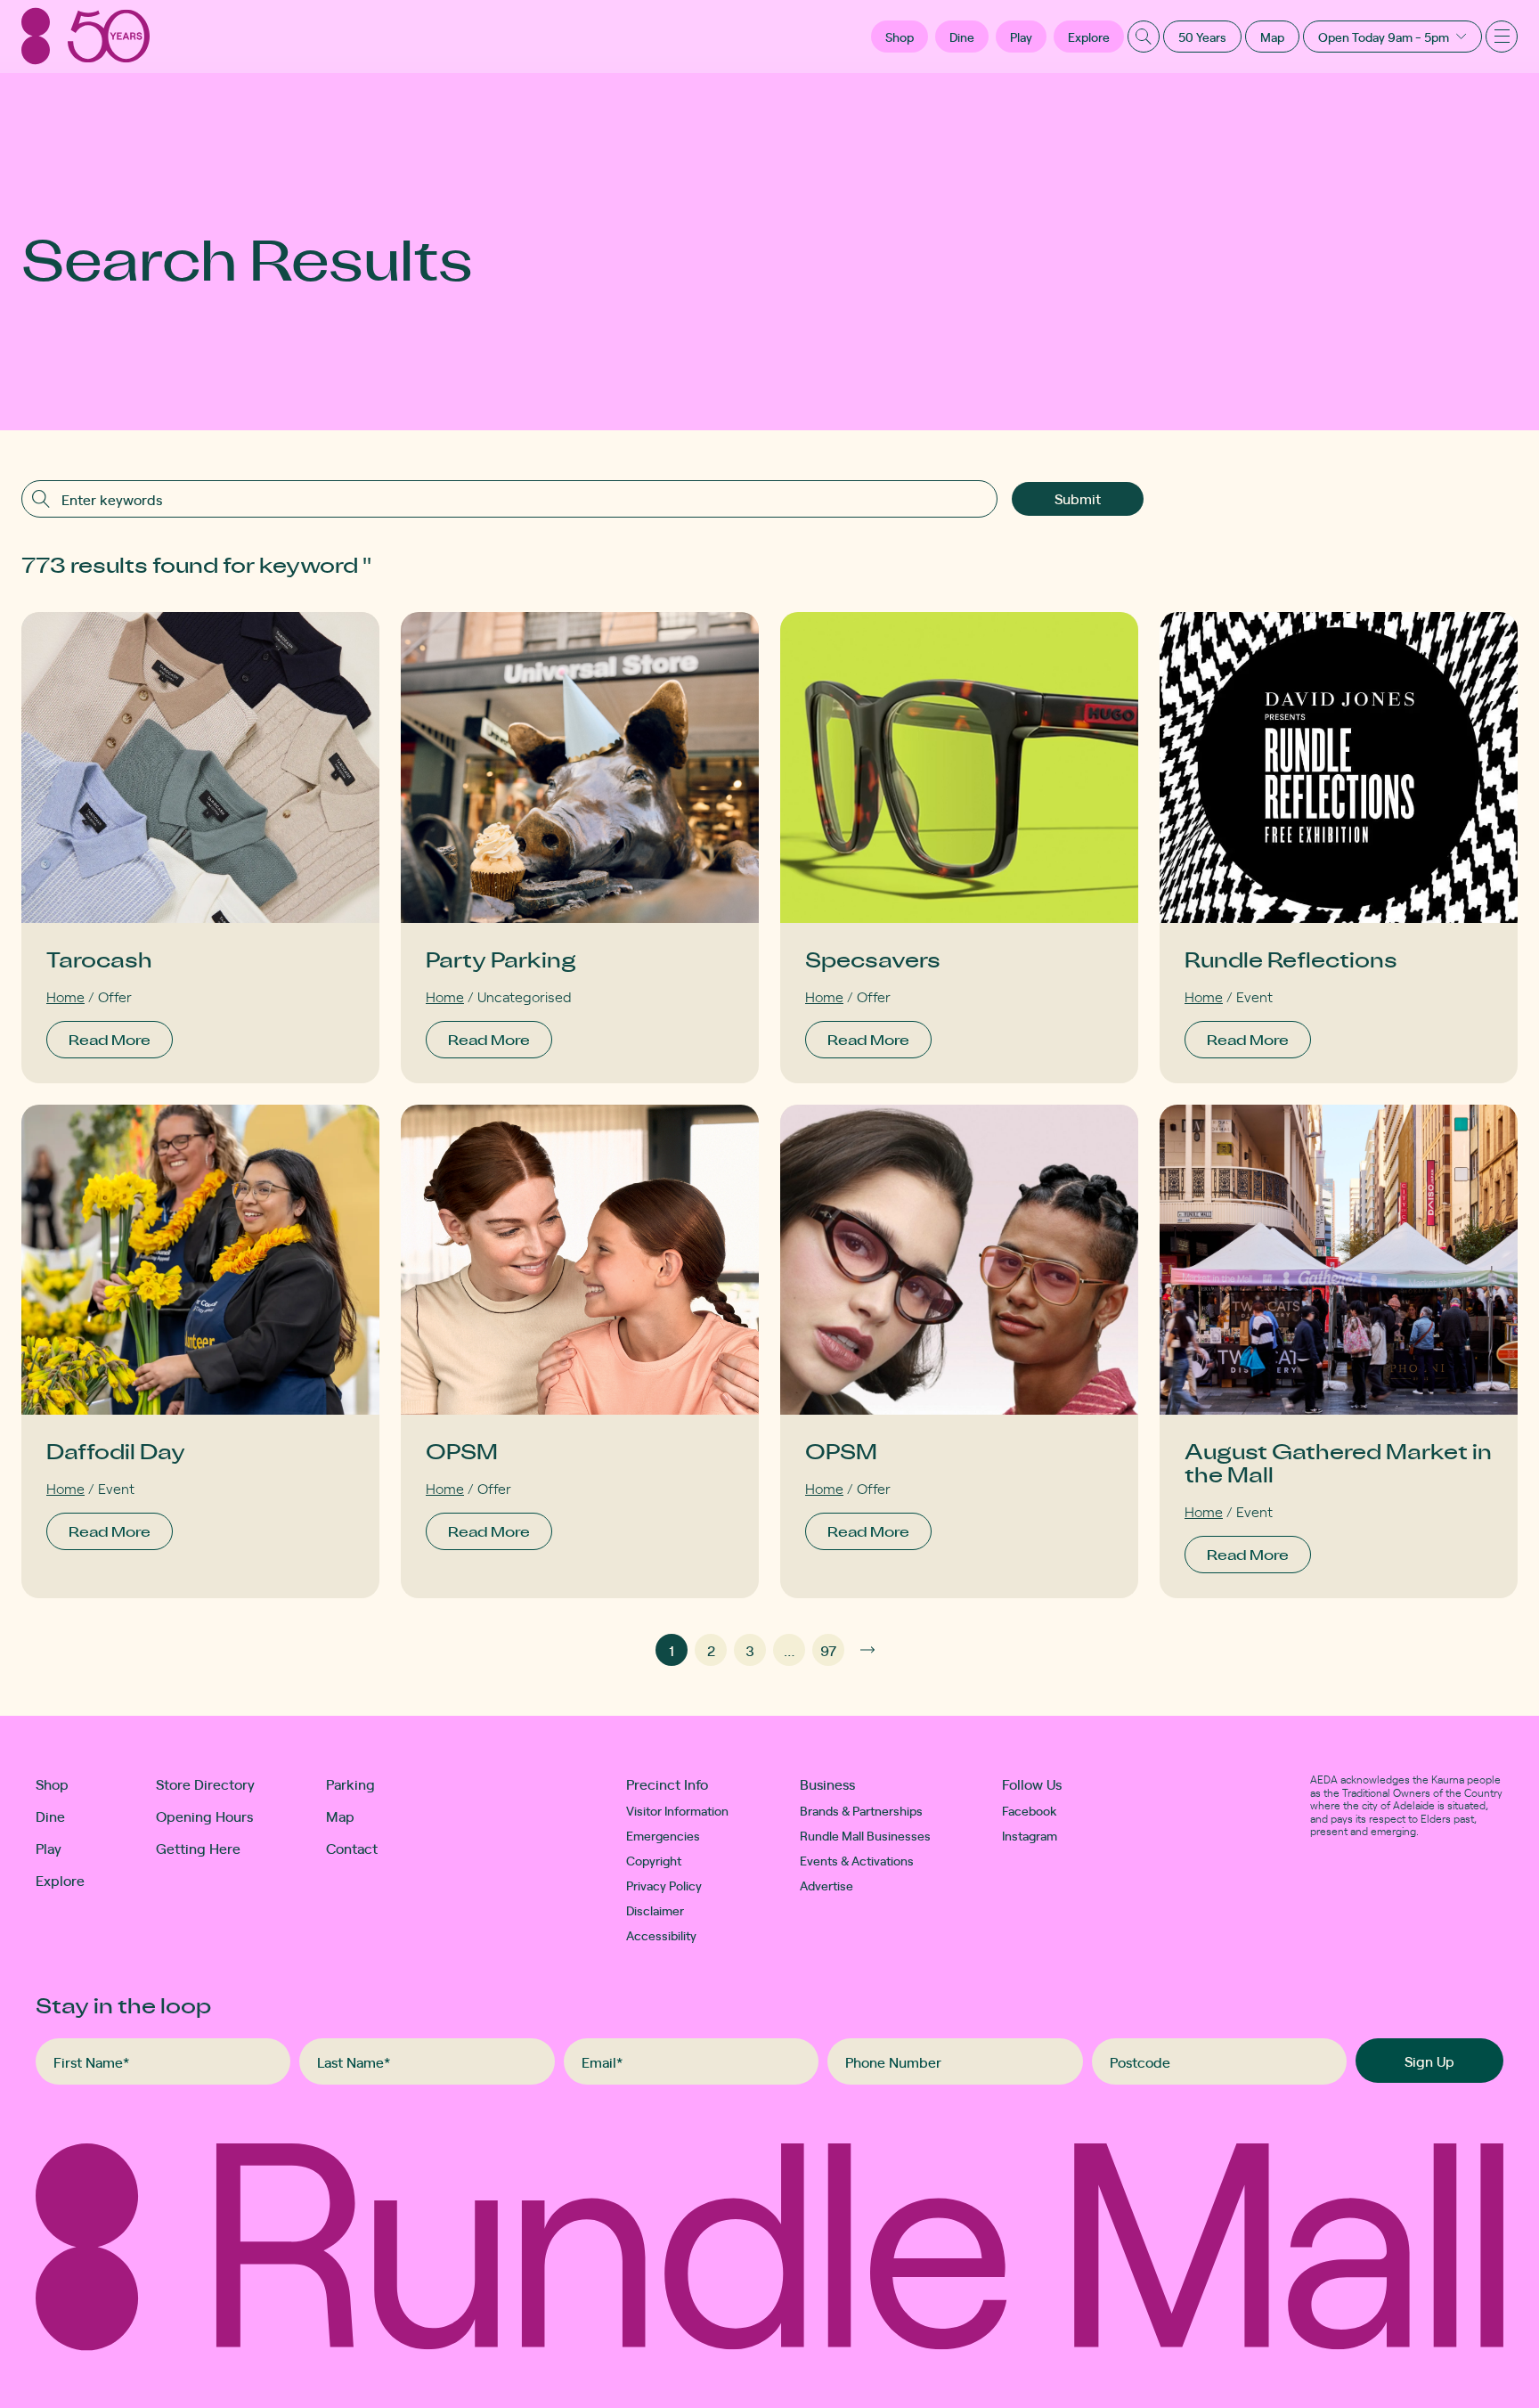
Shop (52, 1784)
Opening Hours (204, 1816)
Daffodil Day (116, 1451)
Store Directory (205, 1784)
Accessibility (661, 1935)
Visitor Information (677, 1810)
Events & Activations (857, 1860)
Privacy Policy (664, 1885)
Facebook (1030, 1810)
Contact (352, 1848)
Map (1272, 37)
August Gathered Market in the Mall (1338, 1462)
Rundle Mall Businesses (865, 1835)
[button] (900, 37)
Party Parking (501, 959)
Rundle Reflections (1291, 959)
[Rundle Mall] (85, 36)
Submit (1078, 498)
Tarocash (99, 959)
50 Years (1202, 37)
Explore (1089, 37)
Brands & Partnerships (861, 1810)
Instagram (1030, 1835)
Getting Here (198, 1848)
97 (828, 1650)
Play (1021, 37)
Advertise (826, 1885)
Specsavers (873, 959)
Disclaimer (655, 1910)
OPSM (462, 1451)
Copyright (654, 1860)
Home (65, 996)
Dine (962, 37)
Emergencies (663, 1835)
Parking (350, 1784)
